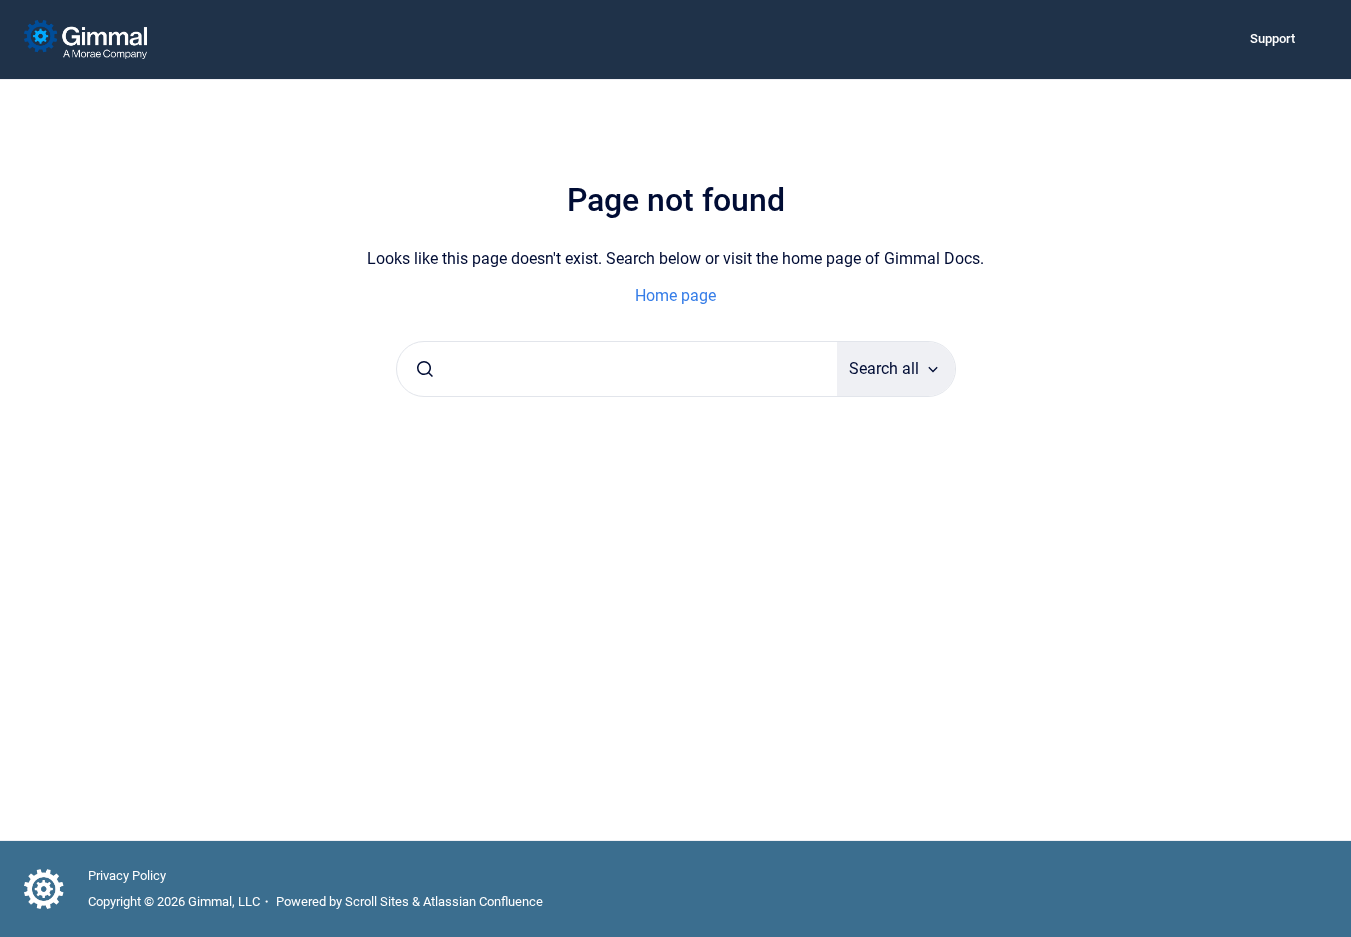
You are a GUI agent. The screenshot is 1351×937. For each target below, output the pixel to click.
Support (1272, 38)
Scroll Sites (377, 901)
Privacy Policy (127, 875)
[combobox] (617, 369)
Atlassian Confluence (483, 901)
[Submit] (425, 369)
